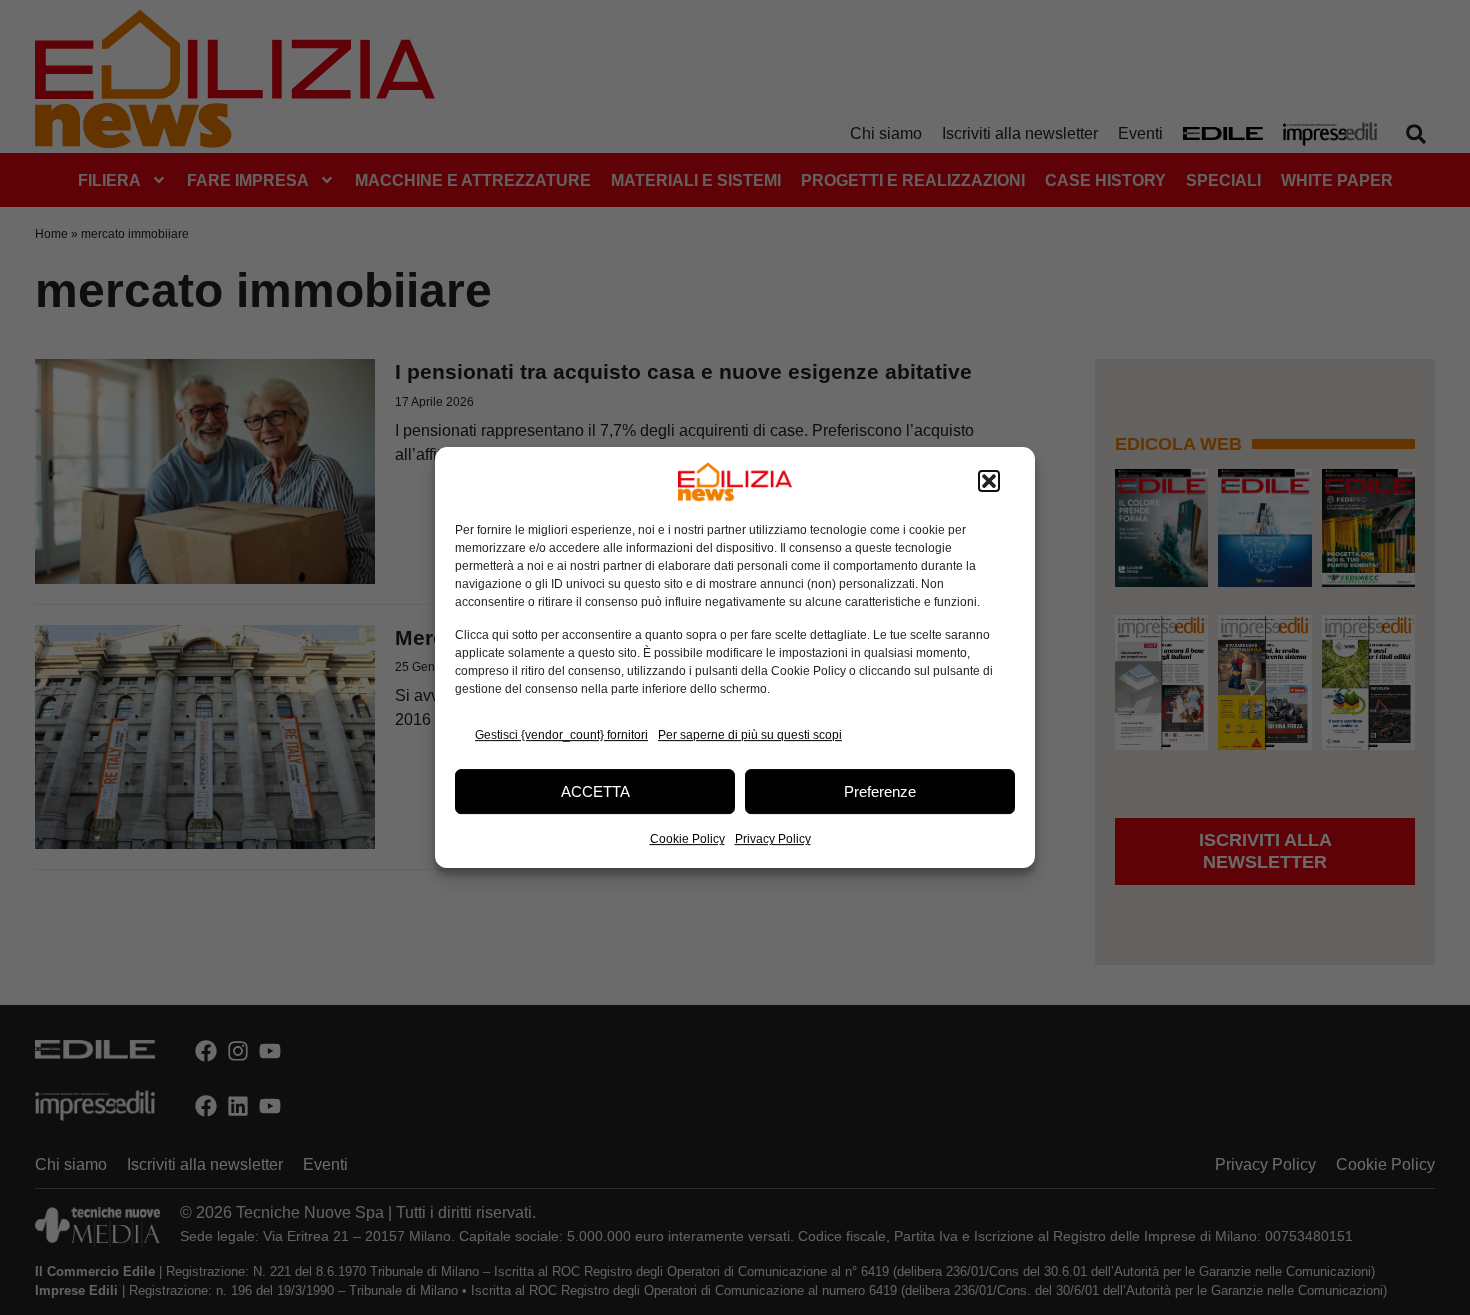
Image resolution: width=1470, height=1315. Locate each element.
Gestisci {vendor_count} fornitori (561, 735)
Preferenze (880, 791)
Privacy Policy (773, 839)
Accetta (595, 791)
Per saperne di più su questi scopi (750, 735)
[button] (989, 482)
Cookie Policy (687, 839)
